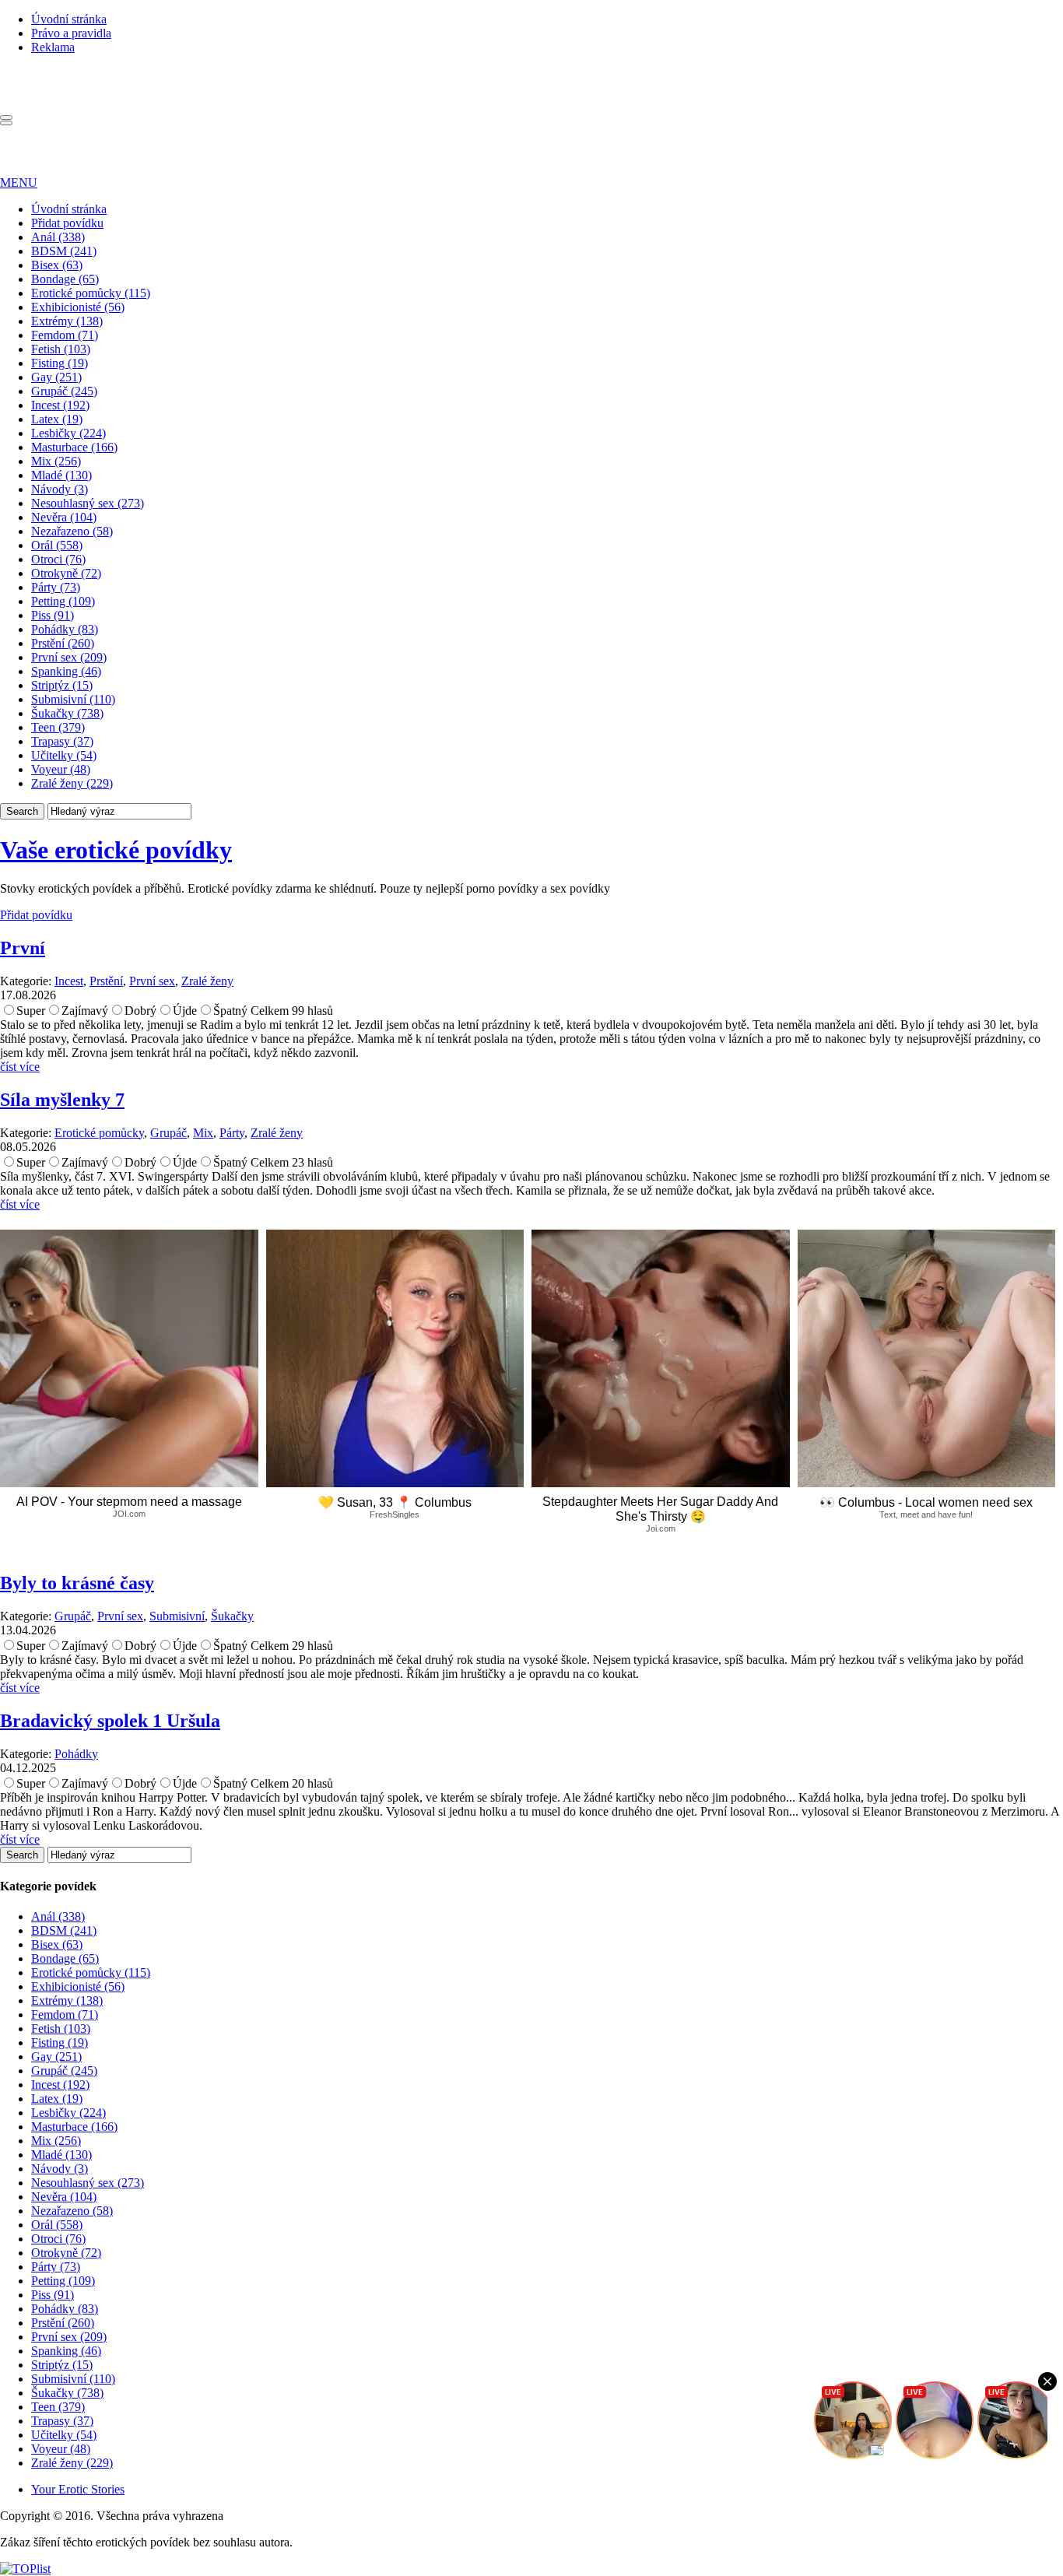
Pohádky (76, 1754)
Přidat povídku (67, 223)
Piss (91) (53, 615)
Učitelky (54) (64, 755)
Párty (232, 1133)
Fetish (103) (61, 349)
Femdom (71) (65, 335)
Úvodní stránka (69, 19)
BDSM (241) (64, 251)
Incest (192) (60, 405)
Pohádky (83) (65, 629)
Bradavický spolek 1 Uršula (110, 1721)
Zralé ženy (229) (72, 783)
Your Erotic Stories (78, 2489)
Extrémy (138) (67, 321)
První (23, 948)
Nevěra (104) (64, 517)
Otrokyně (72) (66, 573)
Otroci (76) (58, 559)
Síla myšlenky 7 (62, 1100)
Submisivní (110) (73, 699)
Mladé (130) (61, 475)
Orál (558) (57, 545)
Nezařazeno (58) (72, 531)
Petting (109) (63, 601)
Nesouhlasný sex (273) (88, 503)
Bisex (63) (57, 265)
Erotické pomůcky (99, 1133)
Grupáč (168, 1133)
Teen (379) (58, 727)
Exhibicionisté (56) (78, 307)
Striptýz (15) (62, 685)
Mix (203, 1133)
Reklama (53, 47)
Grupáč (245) (64, 391)
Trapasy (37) (62, 741)
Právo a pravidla (71, 33)
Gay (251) (56, 377)
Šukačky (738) (67, 713)
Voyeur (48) (61, 769)
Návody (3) (60, 489)
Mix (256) (56, 461)
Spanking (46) (66, 671)
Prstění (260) (63, 643)
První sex (152, 981)
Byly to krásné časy (77, 1583)
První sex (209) (69, 657)
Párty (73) (56, 587)
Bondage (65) (65, 279)
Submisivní (177, 1616)
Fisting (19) (60, 363)
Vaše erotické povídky (116, 850)
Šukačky (232, 1616)
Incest (69, 981)
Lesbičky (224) (68, 433)
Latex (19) (57, 419)
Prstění (106, 981)
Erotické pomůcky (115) (91, 293)
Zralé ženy (207, 981)
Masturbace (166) (74, 447)
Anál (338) (58, 237)
